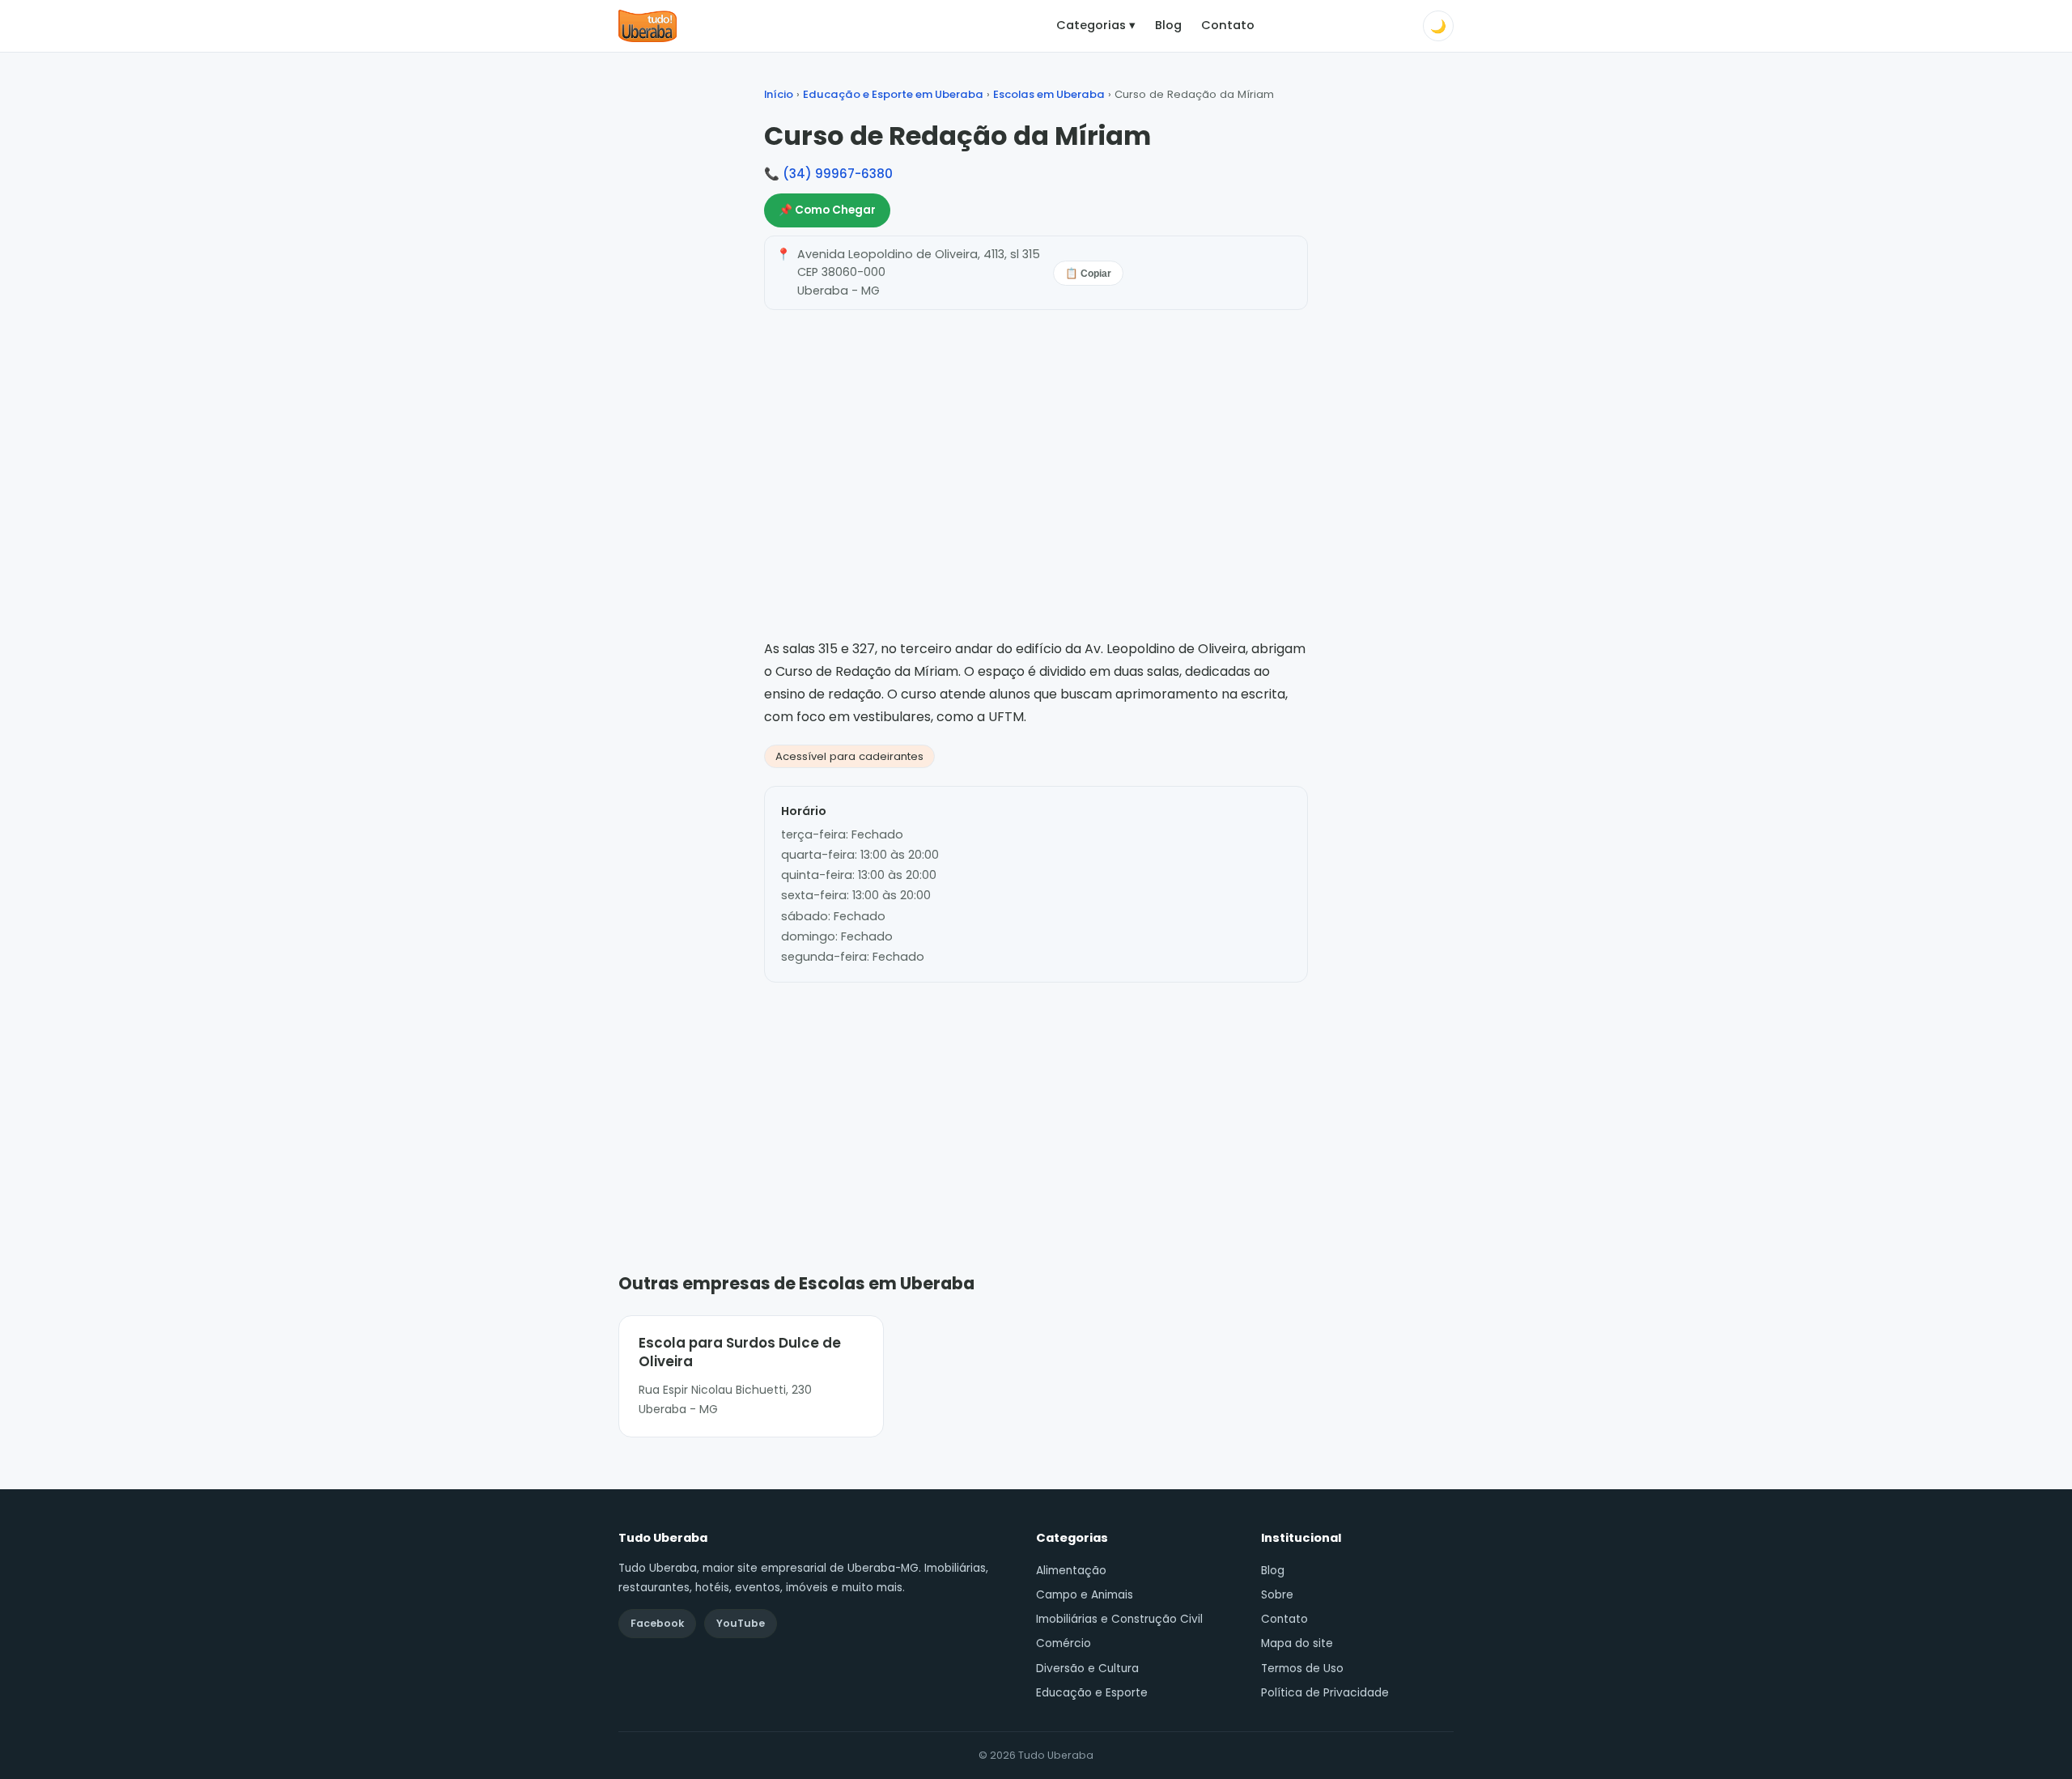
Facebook (657, 1623)
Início (779, 94)
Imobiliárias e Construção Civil (1119, 1619)
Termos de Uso (1302, 1669)
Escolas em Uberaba (1049, 94)
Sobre (1277, 1595)
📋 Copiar (1088, 274)
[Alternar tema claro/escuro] (1438, 26)
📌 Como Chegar (827, 210)
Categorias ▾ (1096, 25)
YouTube (741, 1623)
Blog (1168, 25)
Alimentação (1071, 1571)
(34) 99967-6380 (838, 174)
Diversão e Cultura (1087, 1669)
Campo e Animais (1085, 1595)
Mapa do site (1297, 1643)
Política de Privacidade (1325, 1693)
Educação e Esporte (1092, 1693)
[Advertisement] (1036, 1103)
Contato (1228, 25)
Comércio (1064, 1643)
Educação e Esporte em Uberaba (893, 94)
